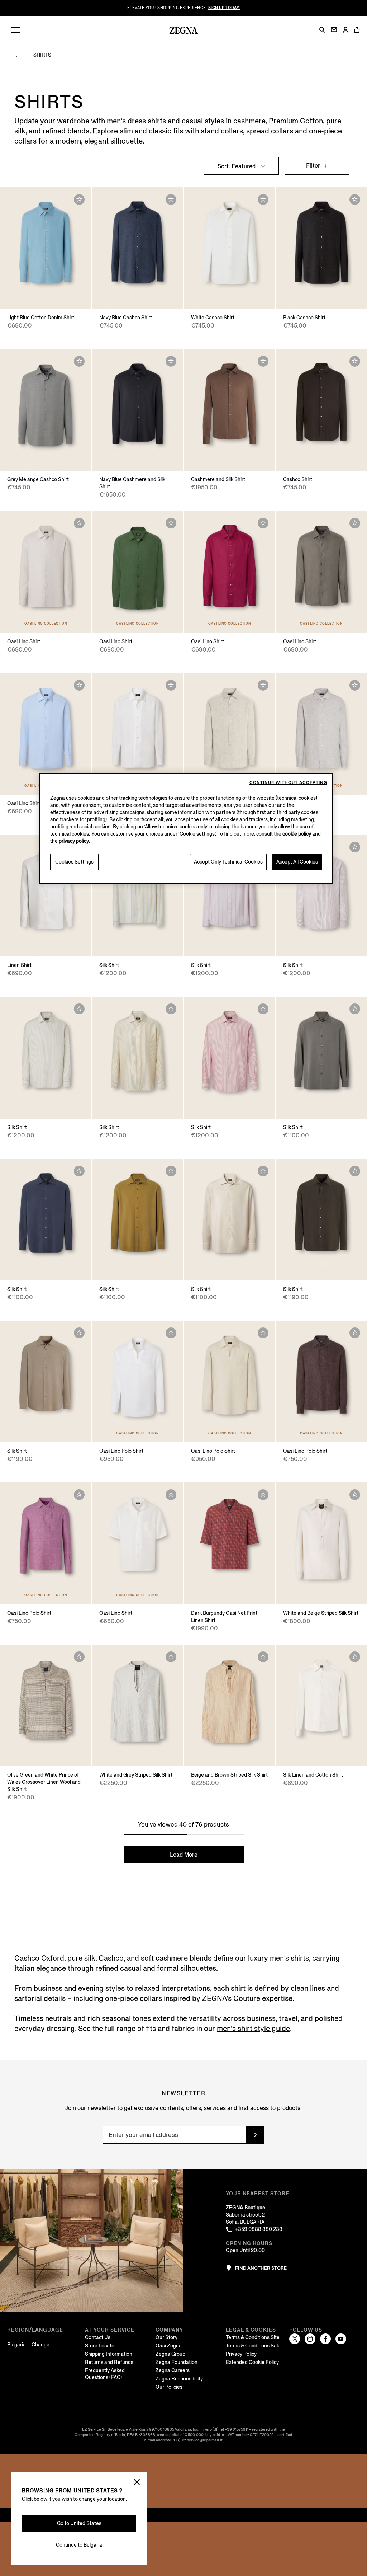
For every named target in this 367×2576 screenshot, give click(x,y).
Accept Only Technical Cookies (228, 862)
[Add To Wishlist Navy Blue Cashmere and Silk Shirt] (171, 361)
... (16, 55)
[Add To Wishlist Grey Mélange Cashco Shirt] (79, 361)
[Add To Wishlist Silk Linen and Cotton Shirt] (355, 1657)
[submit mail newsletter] (255, 2135)
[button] (322, 30)
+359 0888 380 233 (259, 2229)
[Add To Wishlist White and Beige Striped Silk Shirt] (355, 1495)
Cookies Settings (74, 862)
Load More (184, 1855)
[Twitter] (295, 2339)
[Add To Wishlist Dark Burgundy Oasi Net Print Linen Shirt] (263, 1495)
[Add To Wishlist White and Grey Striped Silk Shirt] (171, 1657)
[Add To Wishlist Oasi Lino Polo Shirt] (171, 1333)
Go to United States (79, 2523)
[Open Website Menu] (15, 30)
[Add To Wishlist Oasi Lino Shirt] (79, 523)
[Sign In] (345, 30)
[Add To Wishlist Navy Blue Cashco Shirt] (171, 199)
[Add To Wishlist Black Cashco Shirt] (355, 199)
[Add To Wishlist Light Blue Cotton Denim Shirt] (79, 199)
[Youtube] (341, 2339)
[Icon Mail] (334, 30)
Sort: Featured (237, 166)
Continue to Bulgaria (79, 2545)
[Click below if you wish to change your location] (137, 2483)
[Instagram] (310, 2339)
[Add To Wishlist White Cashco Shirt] (263, 199)
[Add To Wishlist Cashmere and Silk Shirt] (263, 361)
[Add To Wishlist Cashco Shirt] (355, 361)
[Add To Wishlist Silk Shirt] (355, 847)
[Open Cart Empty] (357, 30)
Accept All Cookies (297, 862)
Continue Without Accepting (288, 783)
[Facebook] (325, 2339)
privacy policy (74, 841)
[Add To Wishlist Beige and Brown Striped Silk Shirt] (263, 1657)
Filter (314, 166)
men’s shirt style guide (253, 2029)
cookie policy (297, 834)
